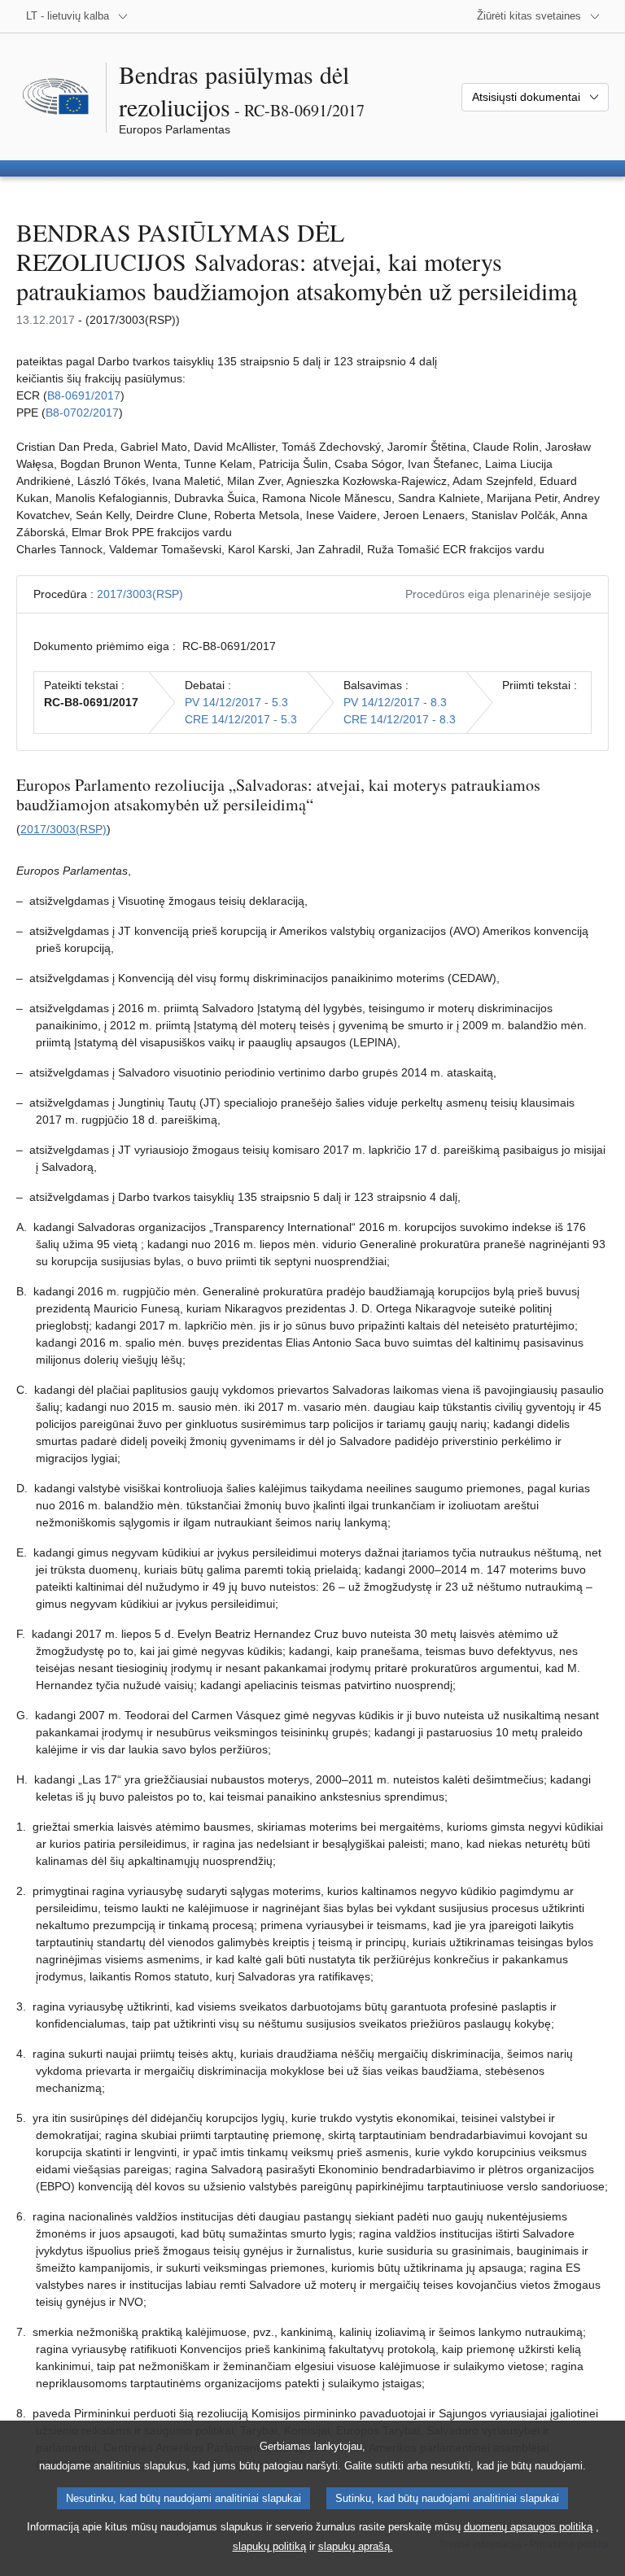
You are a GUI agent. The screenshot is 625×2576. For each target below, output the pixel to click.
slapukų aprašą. (356, 2546)
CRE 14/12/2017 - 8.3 (400, 719)
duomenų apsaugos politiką (528, 2527)
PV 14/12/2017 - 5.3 (236, 702)
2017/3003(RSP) (140, 594)
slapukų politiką (269, 2546)
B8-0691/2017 (84, 395)
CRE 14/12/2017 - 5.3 (241, 719)
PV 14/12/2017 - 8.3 (395, 702)
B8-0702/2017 (82, 413)
